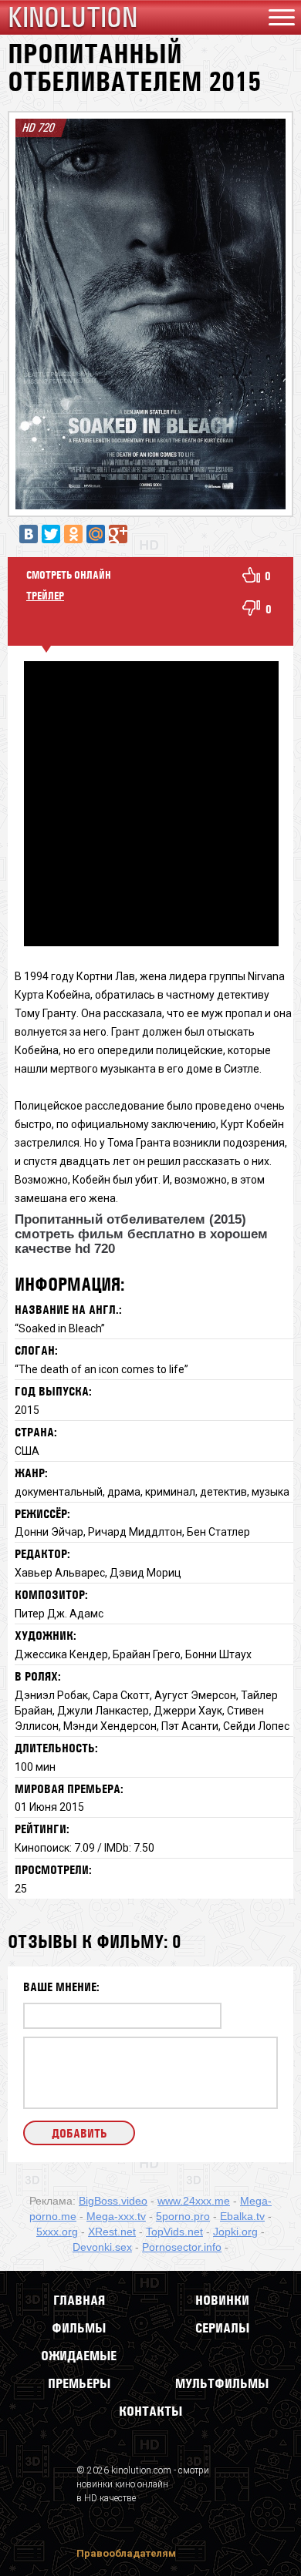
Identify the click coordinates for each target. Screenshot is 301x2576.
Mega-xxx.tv (116, 2216)
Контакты (150, 2411)
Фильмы (79, 2328)
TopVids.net (174, 2232)
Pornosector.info (182, 2247)
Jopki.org (235, 2232)
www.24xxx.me (194, 2201)
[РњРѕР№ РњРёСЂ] (96, 534)
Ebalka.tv (242, 2216)
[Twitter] (51, 534)
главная (79, 2300)
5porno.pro (183, 2216)
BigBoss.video (113, 2201)
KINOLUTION (73, 17)
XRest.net (112, 2232)
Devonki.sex (102, 2247)
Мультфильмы (222, 2383)
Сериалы (222, 2328)
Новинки (222, 2300)
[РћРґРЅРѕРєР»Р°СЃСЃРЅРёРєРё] (73, 534)
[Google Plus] (118, 534)
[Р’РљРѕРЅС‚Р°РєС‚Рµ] (29, 534)
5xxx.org (57, 2232)
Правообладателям (126, 2553)
